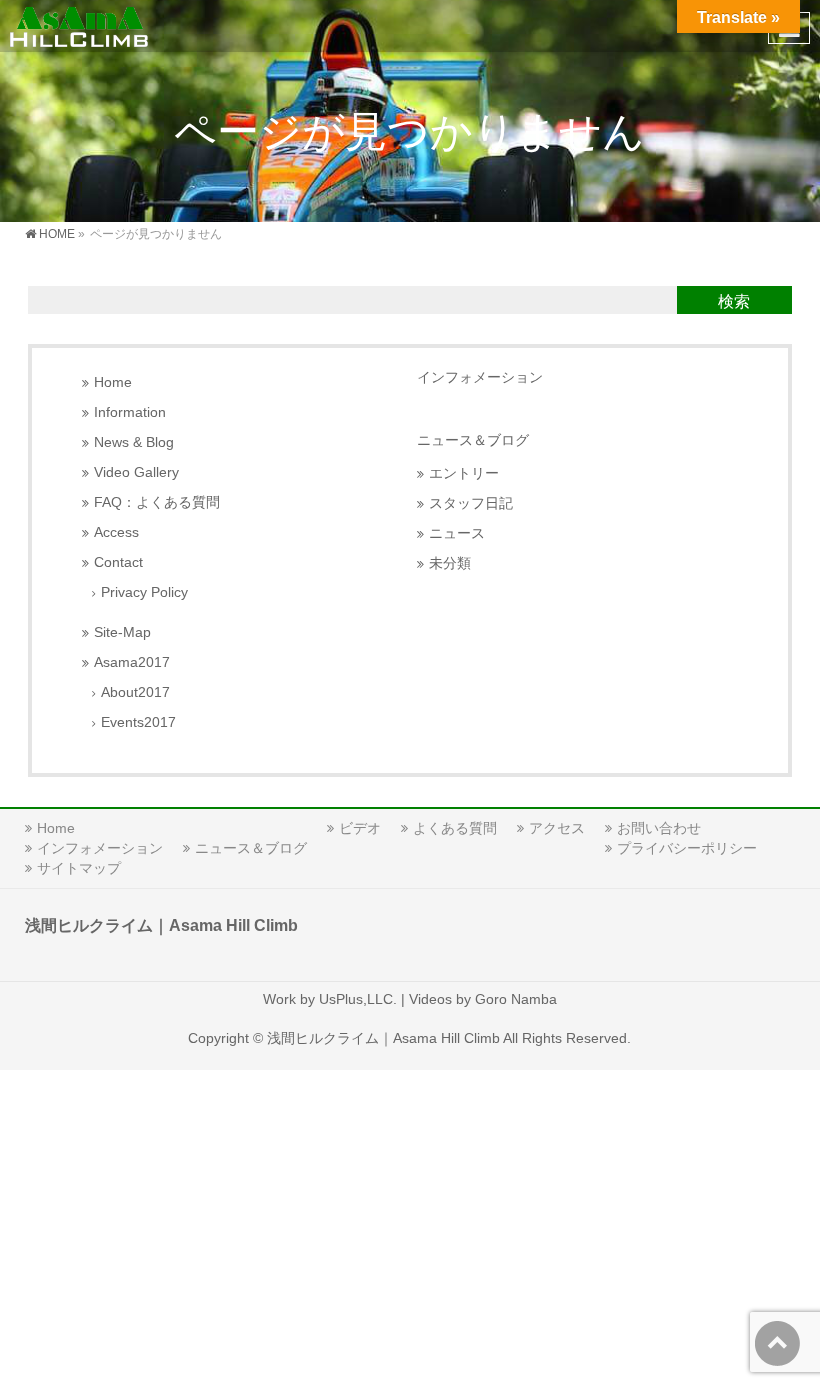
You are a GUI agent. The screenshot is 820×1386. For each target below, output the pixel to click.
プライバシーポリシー (687, 848)
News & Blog (134, 442)
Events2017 (138, 722)
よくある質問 (455, 828)
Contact (118, 562)
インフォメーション (480, 377)
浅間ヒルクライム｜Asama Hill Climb (383, 1038)
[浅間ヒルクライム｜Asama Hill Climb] (80, 25)
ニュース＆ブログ (473, 440)
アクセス (557, 828)
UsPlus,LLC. (358, 999)
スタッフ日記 (471, 503)
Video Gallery (136, 472)
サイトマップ (79, 868)
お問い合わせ (659, 828)
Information (130, 412)
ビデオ (360, 828)
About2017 (135, 692)
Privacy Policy (144, 592)
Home (113, 382)
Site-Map (122, 632)
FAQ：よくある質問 (157, 502)
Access (116, 532)
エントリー (464, 473)
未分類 (450, 563)
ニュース (457, 533)
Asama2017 (132, 662)
